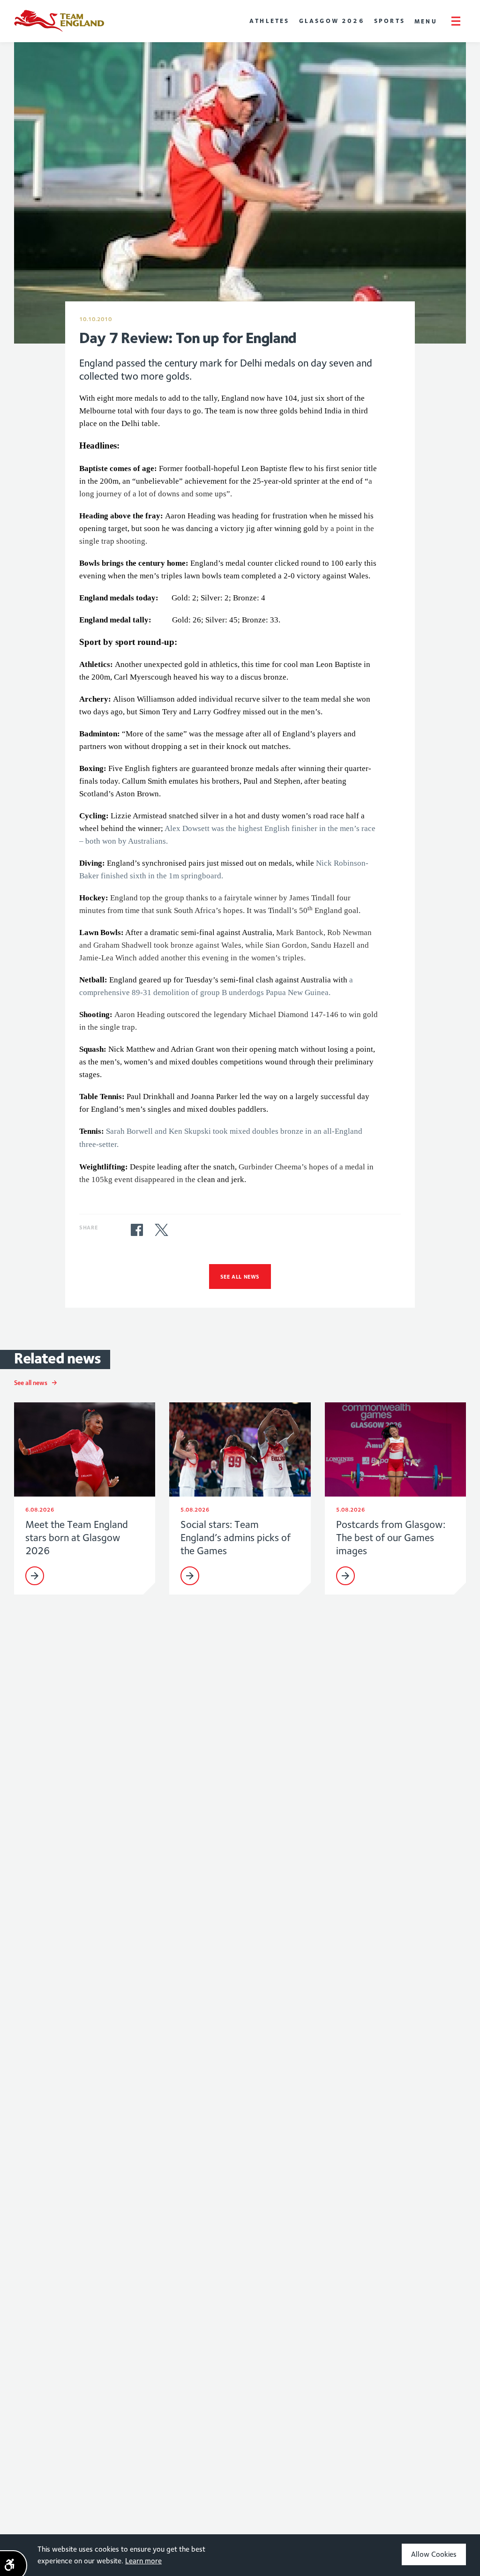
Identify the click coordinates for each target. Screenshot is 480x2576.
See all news (240, 1277)
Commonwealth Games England (59, 21)
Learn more (143, 2561)
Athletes (270, 21)
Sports (390, 21)
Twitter (161, 1230)
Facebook (137, 1230)
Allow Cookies (434, 2554)
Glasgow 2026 (332, 21)
